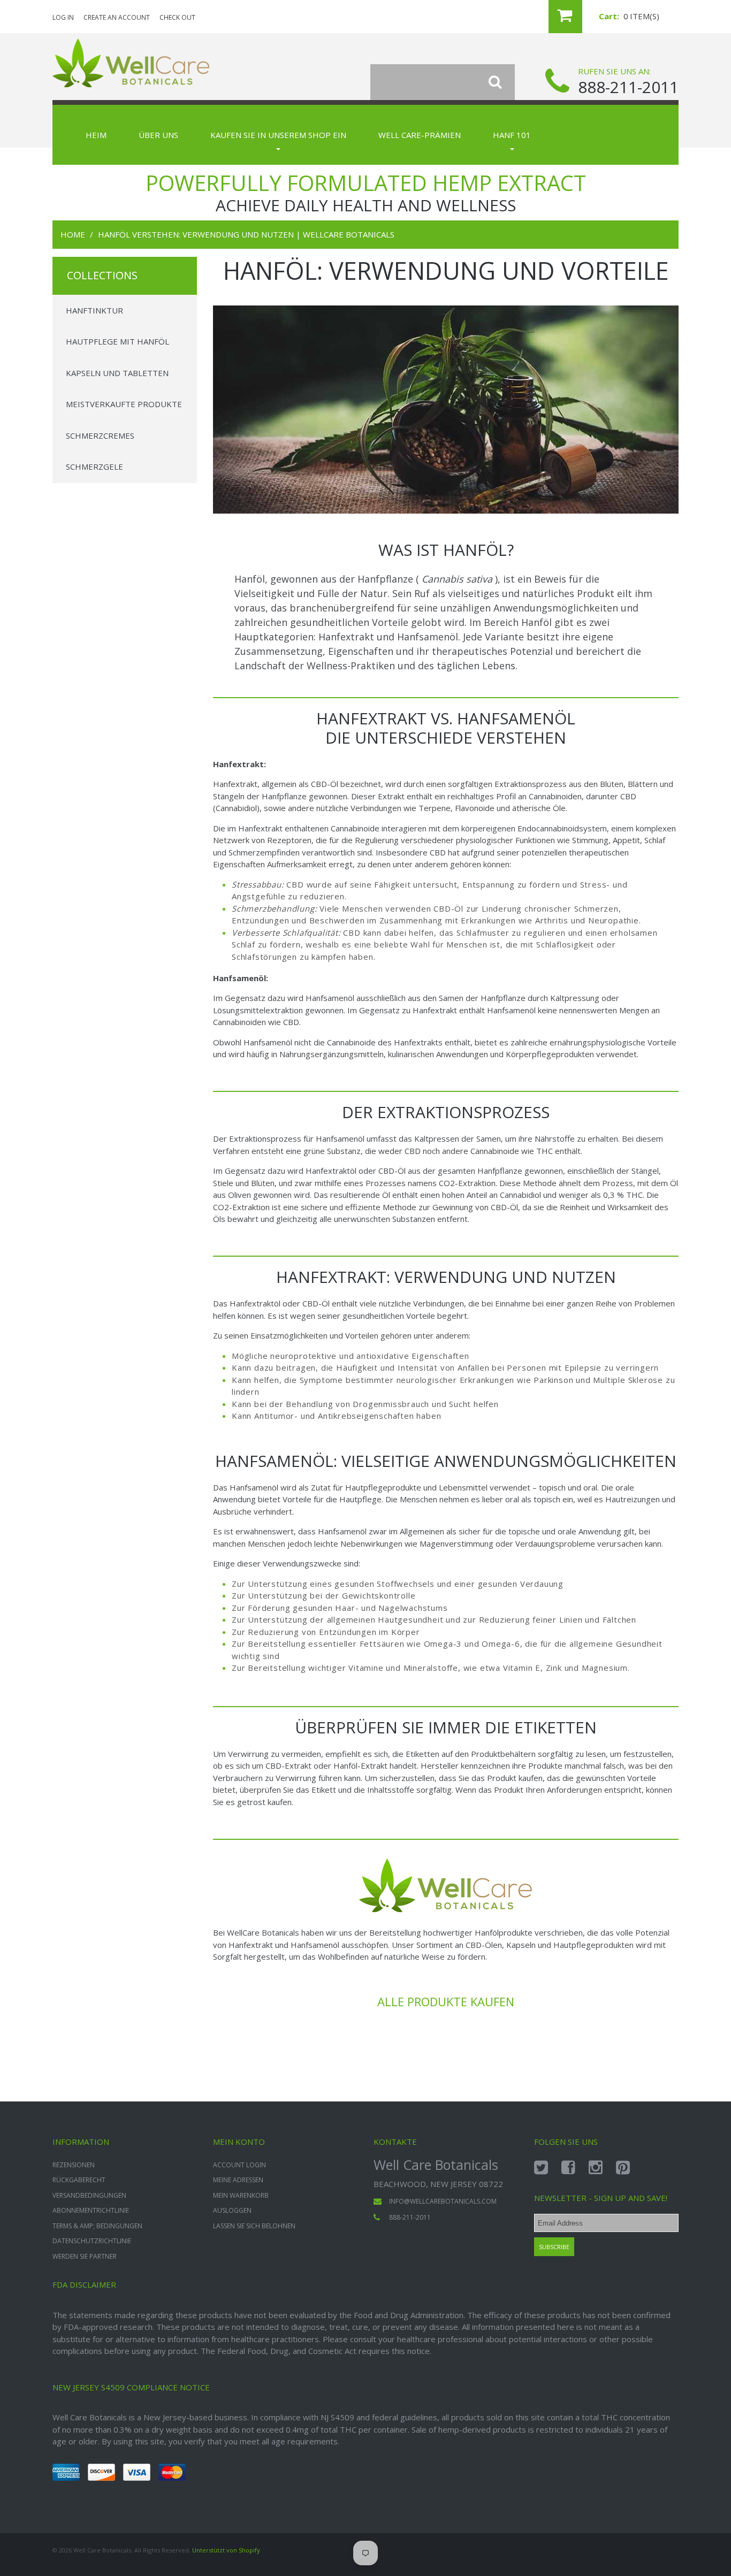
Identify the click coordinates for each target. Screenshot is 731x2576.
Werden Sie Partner (85, 2256)
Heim (96, 135)
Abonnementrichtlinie (91, 2210)
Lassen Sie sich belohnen (254, 2226)
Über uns (158, 135)
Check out (177, 17)
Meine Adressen (238, 2180)
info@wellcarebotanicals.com (443, 2201)
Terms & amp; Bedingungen (97, 2226)
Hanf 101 (512, 135)
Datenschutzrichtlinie (92, 2241)
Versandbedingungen (89, 2195)
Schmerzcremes (100, 435)
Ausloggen (232, 2210)
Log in (63, 17)
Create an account (117, 17)
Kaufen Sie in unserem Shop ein (278, 135)
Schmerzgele (94, 467)
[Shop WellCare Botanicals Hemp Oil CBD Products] (446, 1856)
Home (73, 234)
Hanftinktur (94, 310)
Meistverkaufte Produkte (124, 404)
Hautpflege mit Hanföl (117, 341)
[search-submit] (502, 82)
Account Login (239, 2165)
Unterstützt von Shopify (226, 2550)
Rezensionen (74, 2165)
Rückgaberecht (79, 2180)
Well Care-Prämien (420, 135)
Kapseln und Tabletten (117, 373)
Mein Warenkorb (241, 2195)
